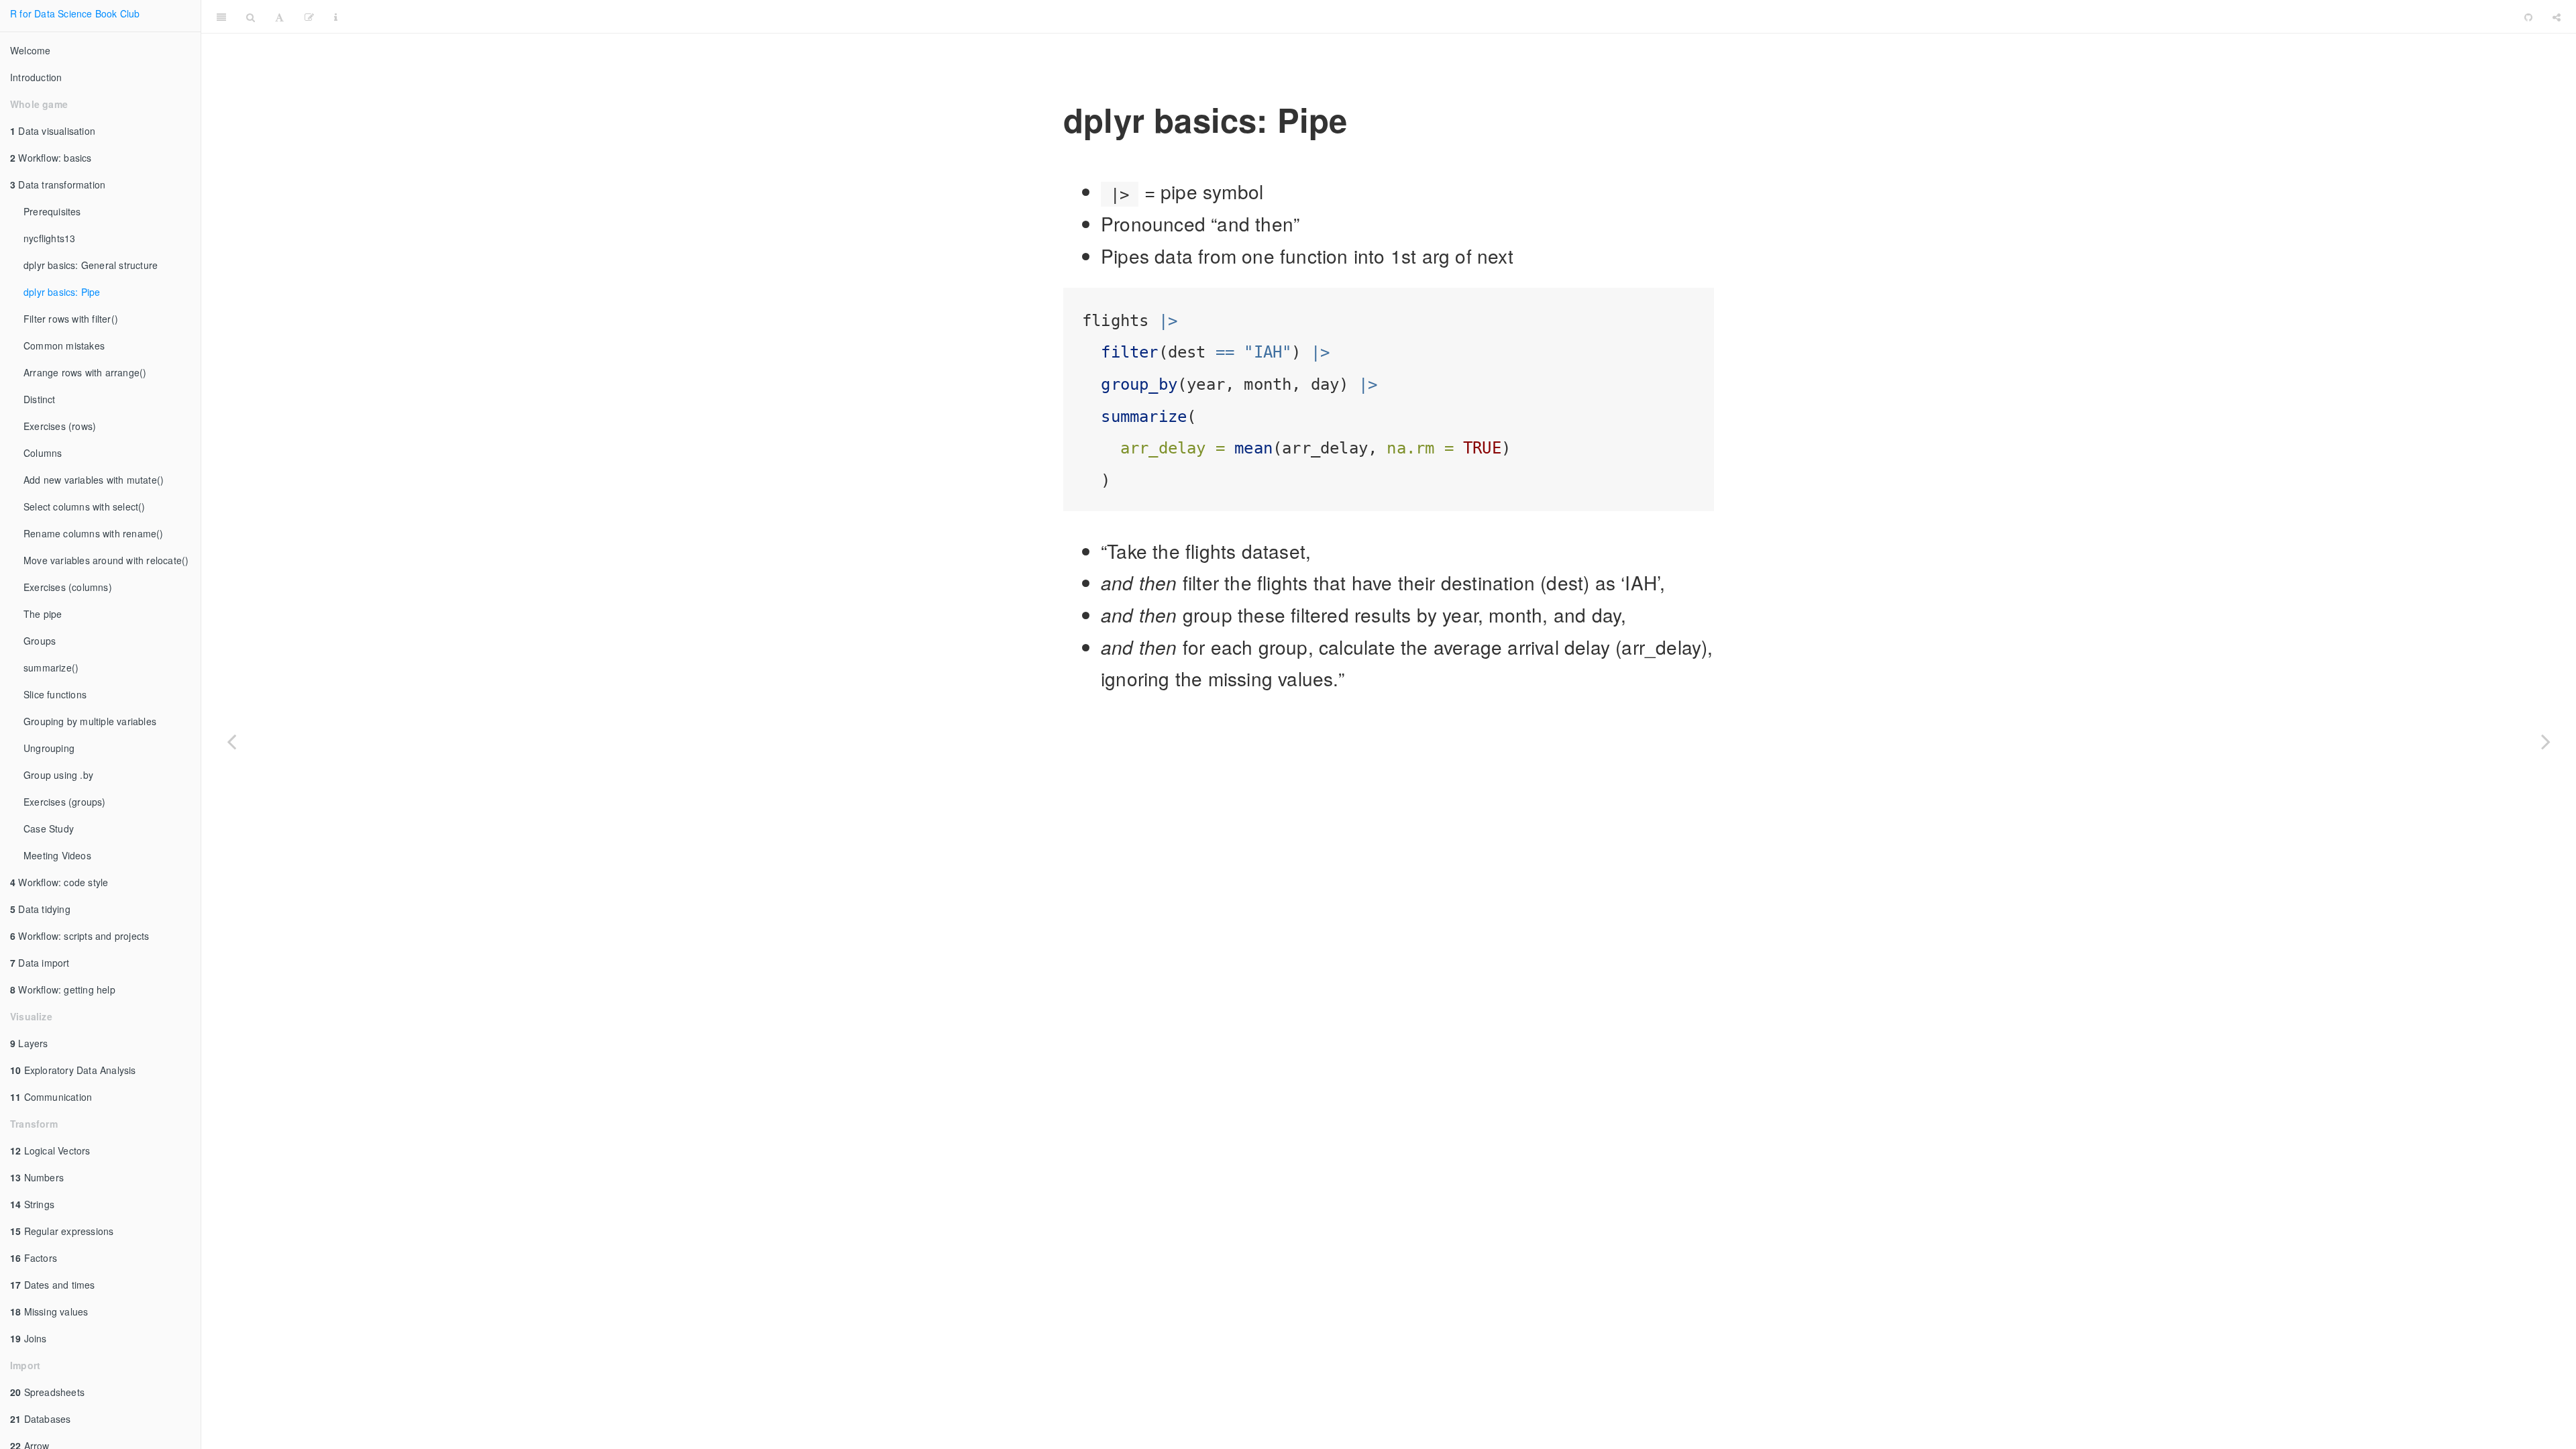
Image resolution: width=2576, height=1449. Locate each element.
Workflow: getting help (63, 989)
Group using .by (58, 775)
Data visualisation (53, 131)
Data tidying (40, 909)
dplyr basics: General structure (91, 265)
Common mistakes (64, 345)
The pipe (43, 614)
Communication (51, 1097)
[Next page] (2546, 741)
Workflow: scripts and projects (79, 936)
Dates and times (53, 1285)
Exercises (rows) (60, 426)
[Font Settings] (279, 17)
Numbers (37, 1177)
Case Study (49, 828)
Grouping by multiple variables (90, 721)
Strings (32, 1204)
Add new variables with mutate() (94, 480)
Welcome (30, 50)
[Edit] (309, 17)
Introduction (36, 77)
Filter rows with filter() (71, 319)
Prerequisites (52, 211)
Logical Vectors (50, 1150)
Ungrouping (49, 748)
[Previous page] (231, 741)
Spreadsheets (47, 1392)
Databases (40, 1419)
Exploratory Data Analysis (73, 1070)
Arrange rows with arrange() (85, 372)
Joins (29, 1338)
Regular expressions (62, 1231)
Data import (40, 963)
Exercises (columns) (68, 587)
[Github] (2528, 17)
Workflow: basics (51, 158)
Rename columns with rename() (94, 533)
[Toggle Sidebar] (221, 17)
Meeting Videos (57, 855)
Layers (29, 1043)
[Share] (2557, 17)
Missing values (49, 1311)
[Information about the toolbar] (336, 17)
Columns (43, 453)
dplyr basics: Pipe (62, 292)
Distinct (40, 399)
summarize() (51, 667)
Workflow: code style (59, 882)
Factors (34, 1258)
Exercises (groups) (65, 802)
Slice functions (55, 694)
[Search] (251, 17)
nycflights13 (49, 238)
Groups (40, 641)
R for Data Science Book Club (75, 13)
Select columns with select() (85, 506)
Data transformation (58, 184)
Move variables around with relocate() (106, 560)
